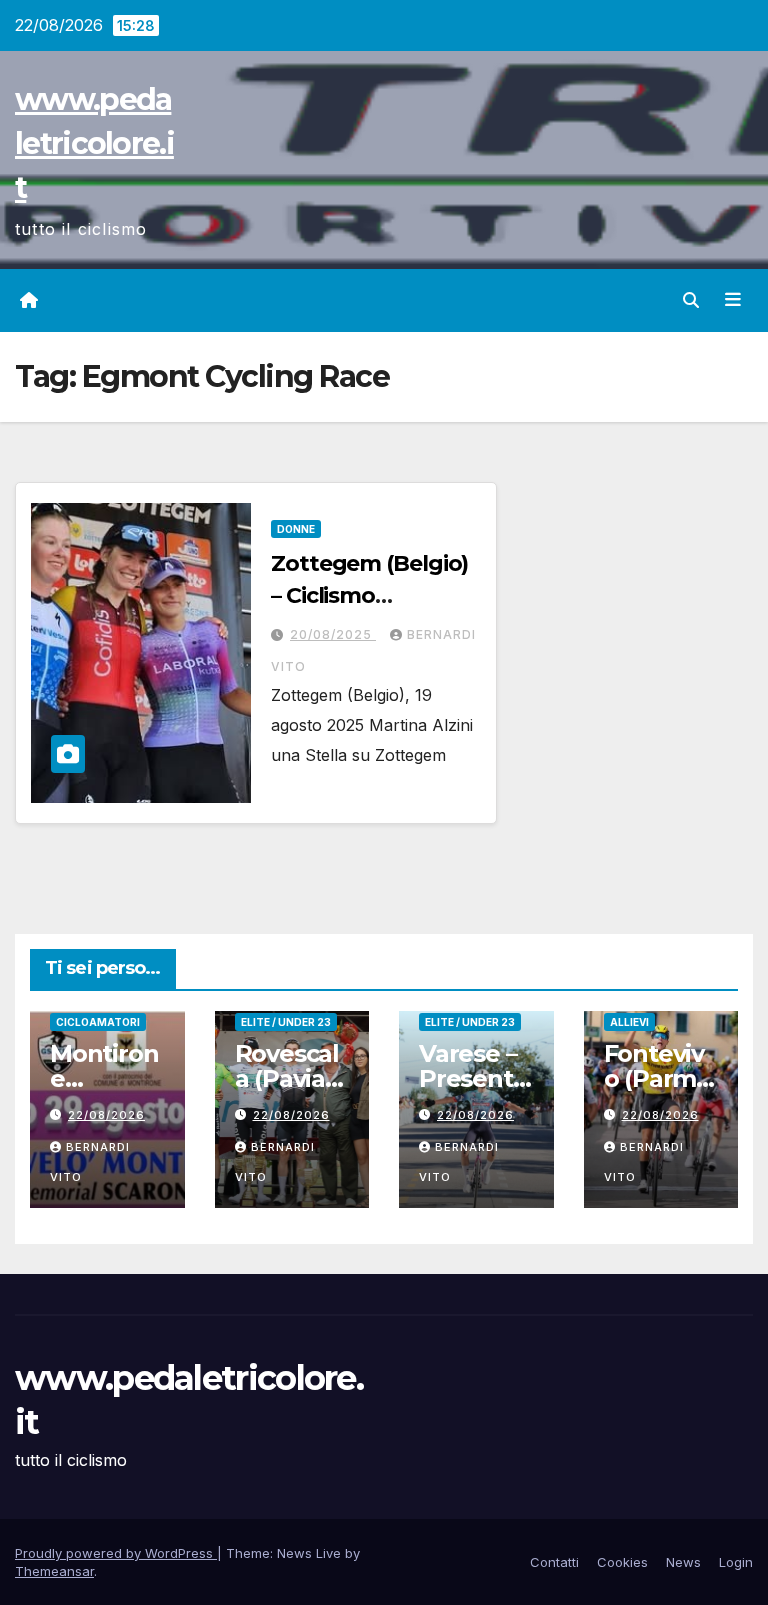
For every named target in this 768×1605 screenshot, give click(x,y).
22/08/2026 (106, 1115)
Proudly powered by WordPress (116, 1553)
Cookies (622, 1562)
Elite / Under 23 (286, 1022)
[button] (691, 300)
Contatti (554, 1562)
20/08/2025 (333, 634)
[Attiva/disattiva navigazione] (733, 300)
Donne (296, 529)
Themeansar (54, 1571)
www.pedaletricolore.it (94, 143)
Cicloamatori (98, 1022)
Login (736, 1562)
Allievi (629, 1022)
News (683, 1562)
